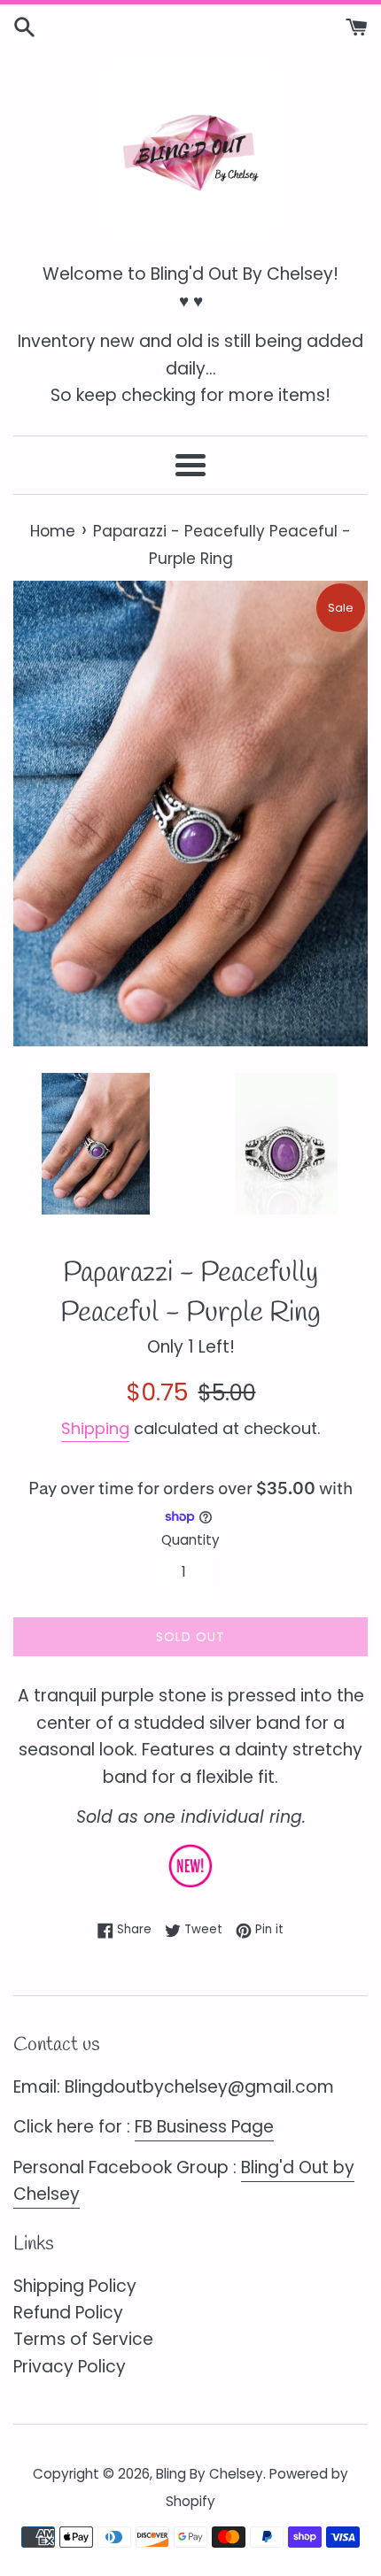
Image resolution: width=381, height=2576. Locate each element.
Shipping (95, 1428)
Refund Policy (68, 2313)
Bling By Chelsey (210, 2474)
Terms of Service (83, 2339)
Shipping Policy (75, 2286)
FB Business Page (204, 2127)
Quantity (190, 1540)
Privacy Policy (70, 2367)
